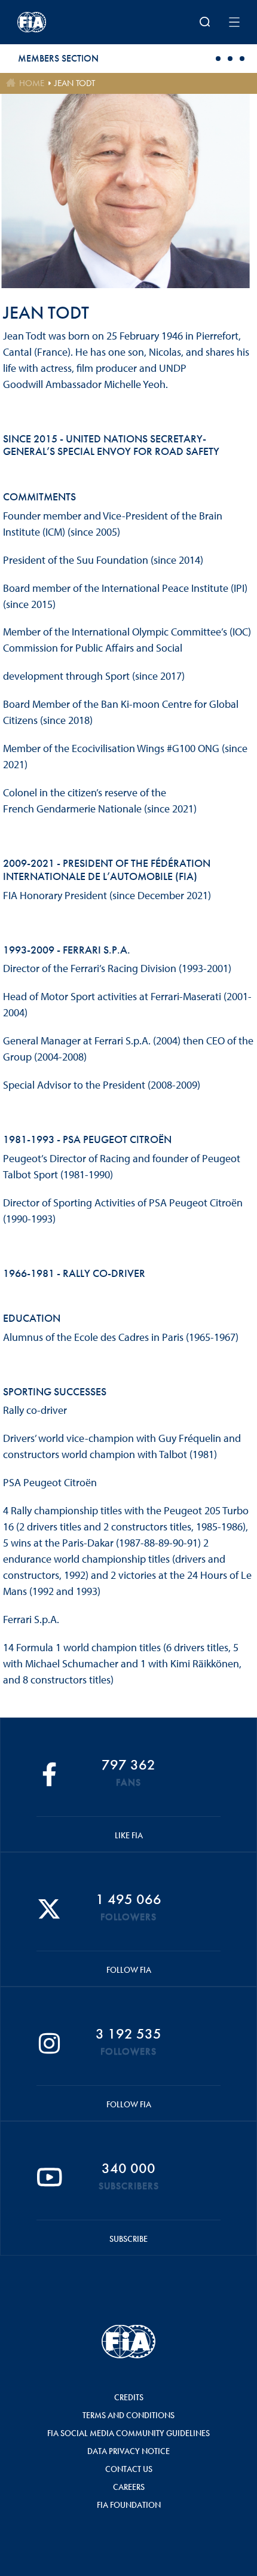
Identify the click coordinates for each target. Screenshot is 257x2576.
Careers (129, 2487)
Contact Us (129, 2469)
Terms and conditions (128, 2415)
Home (32, 83)
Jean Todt (75, 83)
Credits (129, 2397)
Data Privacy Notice (128, 2451)
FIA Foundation (129, 2505)
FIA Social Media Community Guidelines (128, 2433)
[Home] (58, 22)
